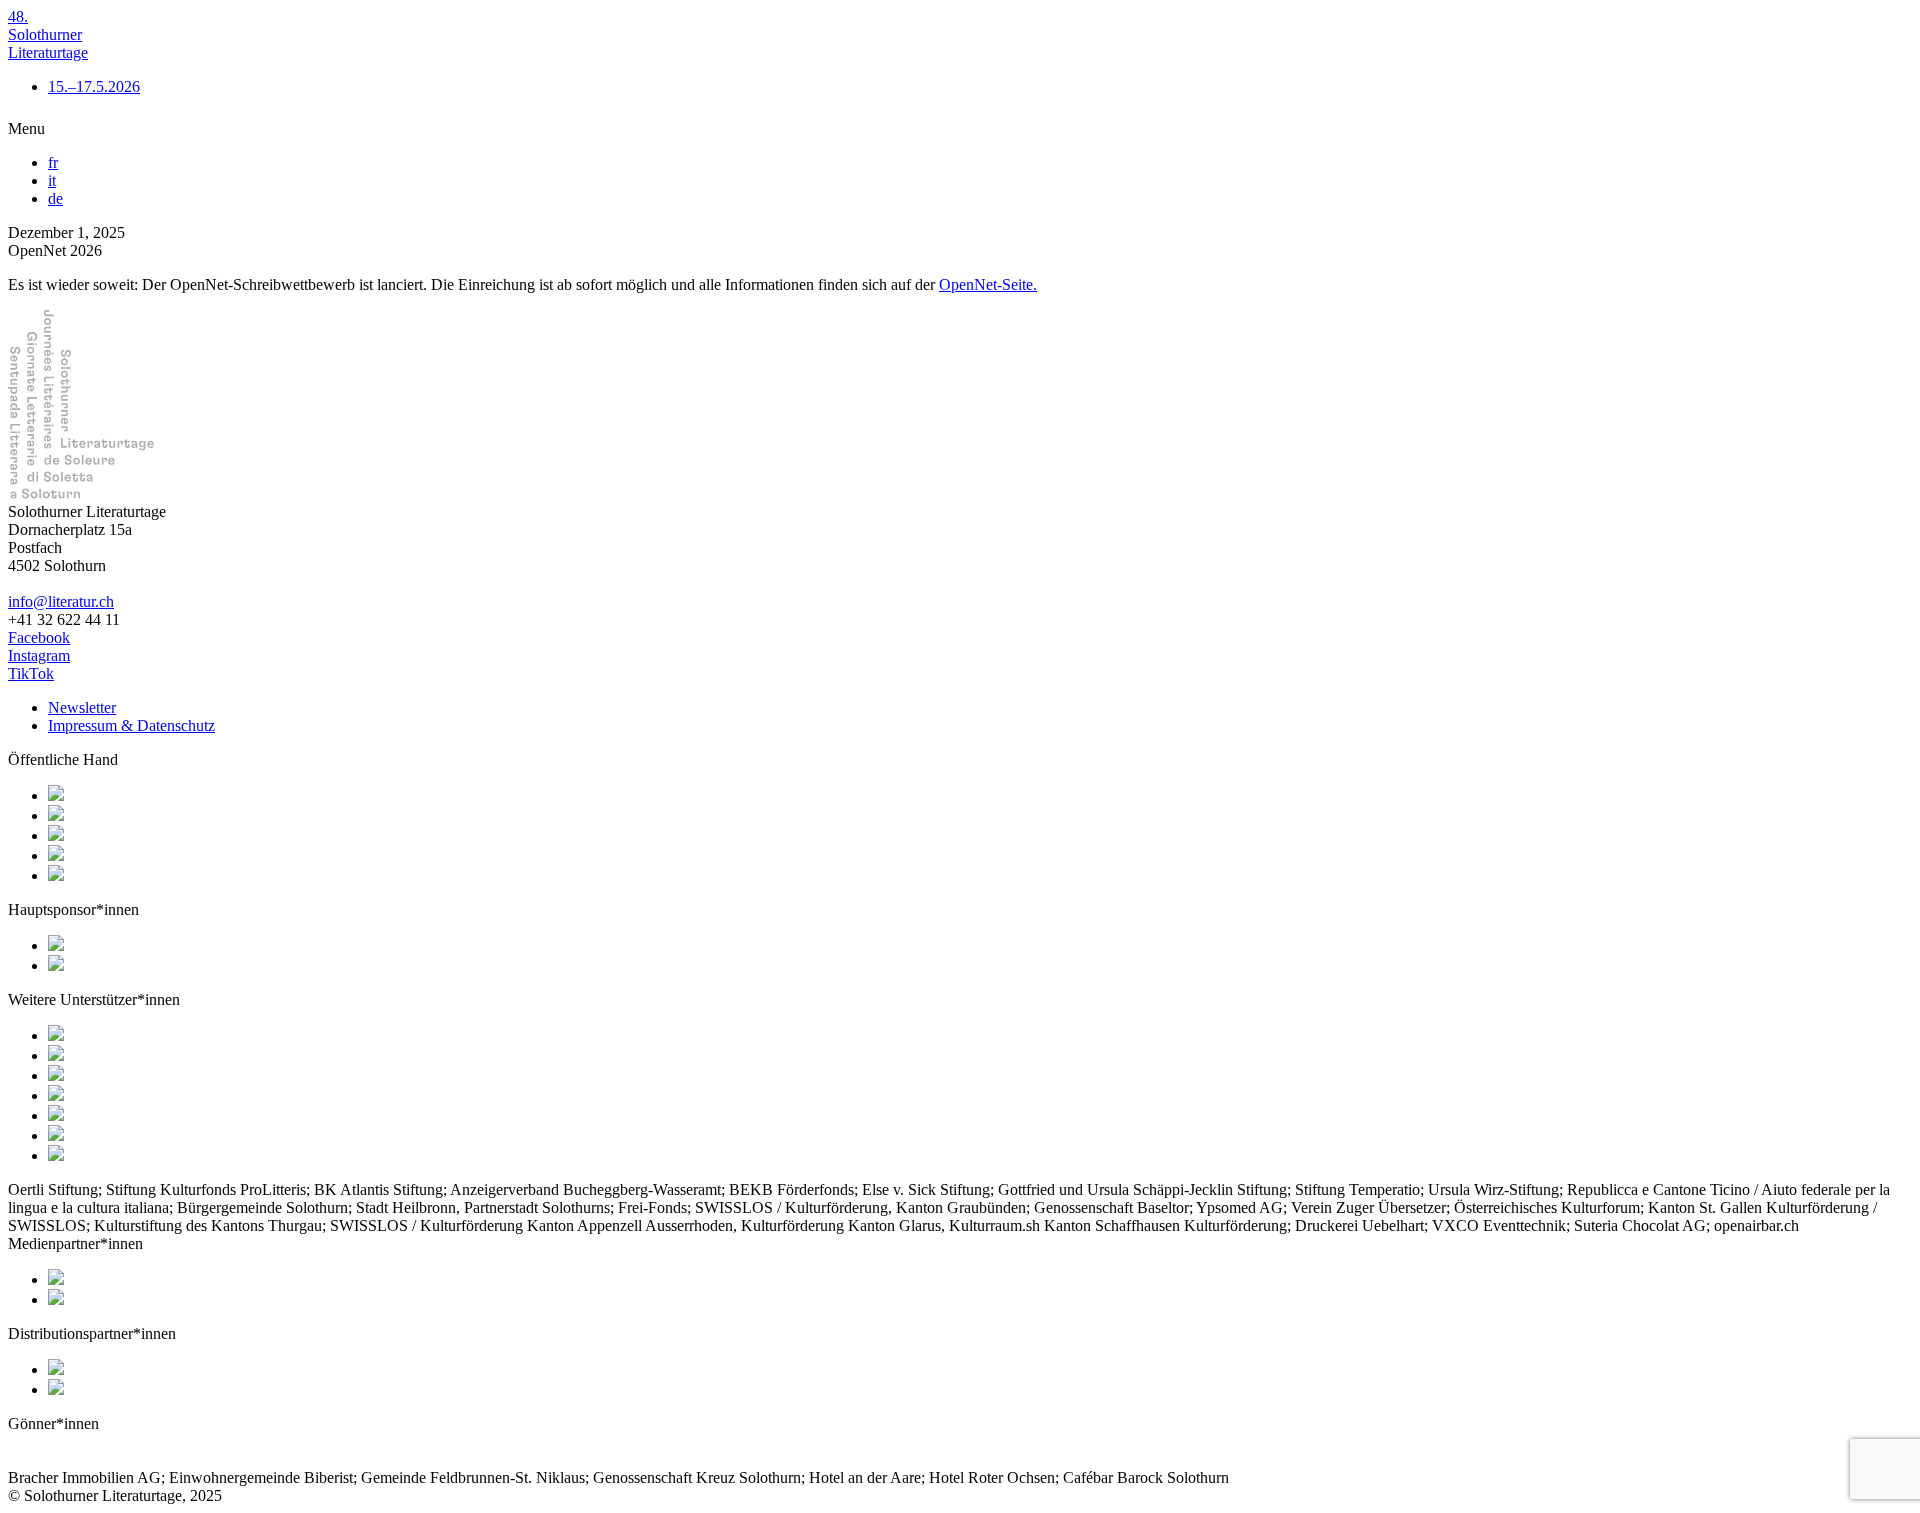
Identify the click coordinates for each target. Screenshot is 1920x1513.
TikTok (31, 673)
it (52, 180)
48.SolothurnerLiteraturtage (48, 34)
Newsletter (82, 707)
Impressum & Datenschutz (131, 725)
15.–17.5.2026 (94, 86)
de (55, 198)
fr (53, 162)
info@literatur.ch (61, 601)
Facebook (39, 637)
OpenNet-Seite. (988, 284)
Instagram (39, 655)
